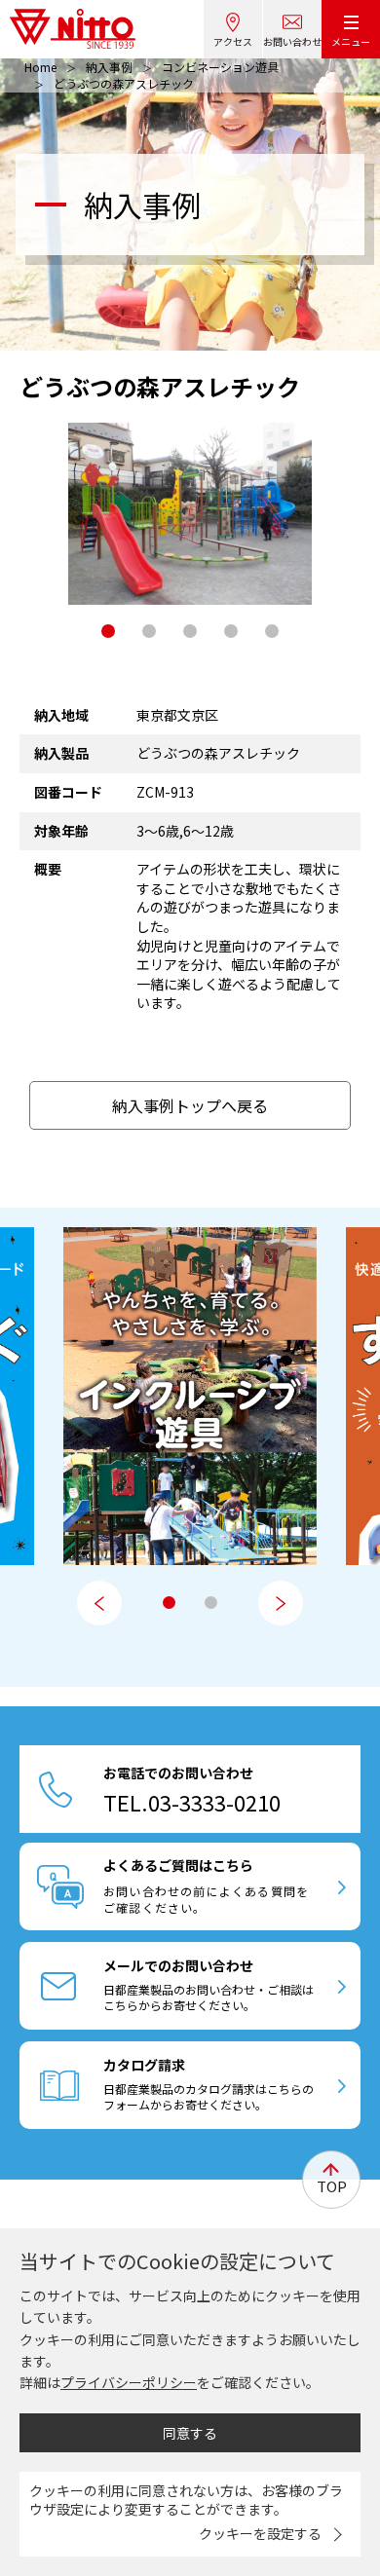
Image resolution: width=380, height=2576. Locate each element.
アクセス (233, 41)
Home (40, 67)
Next (281, 1603)
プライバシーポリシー (129, 2382)
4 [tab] (231, 631)
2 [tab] (149, 631)
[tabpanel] (190, 514)
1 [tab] (108, 631)
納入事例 (109, 67)
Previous (99, 1603)
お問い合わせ (292, 41)
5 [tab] (272, 631)
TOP (332, 2186)
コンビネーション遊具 (220, 67)
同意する (190, 2433)
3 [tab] (190, 631)
